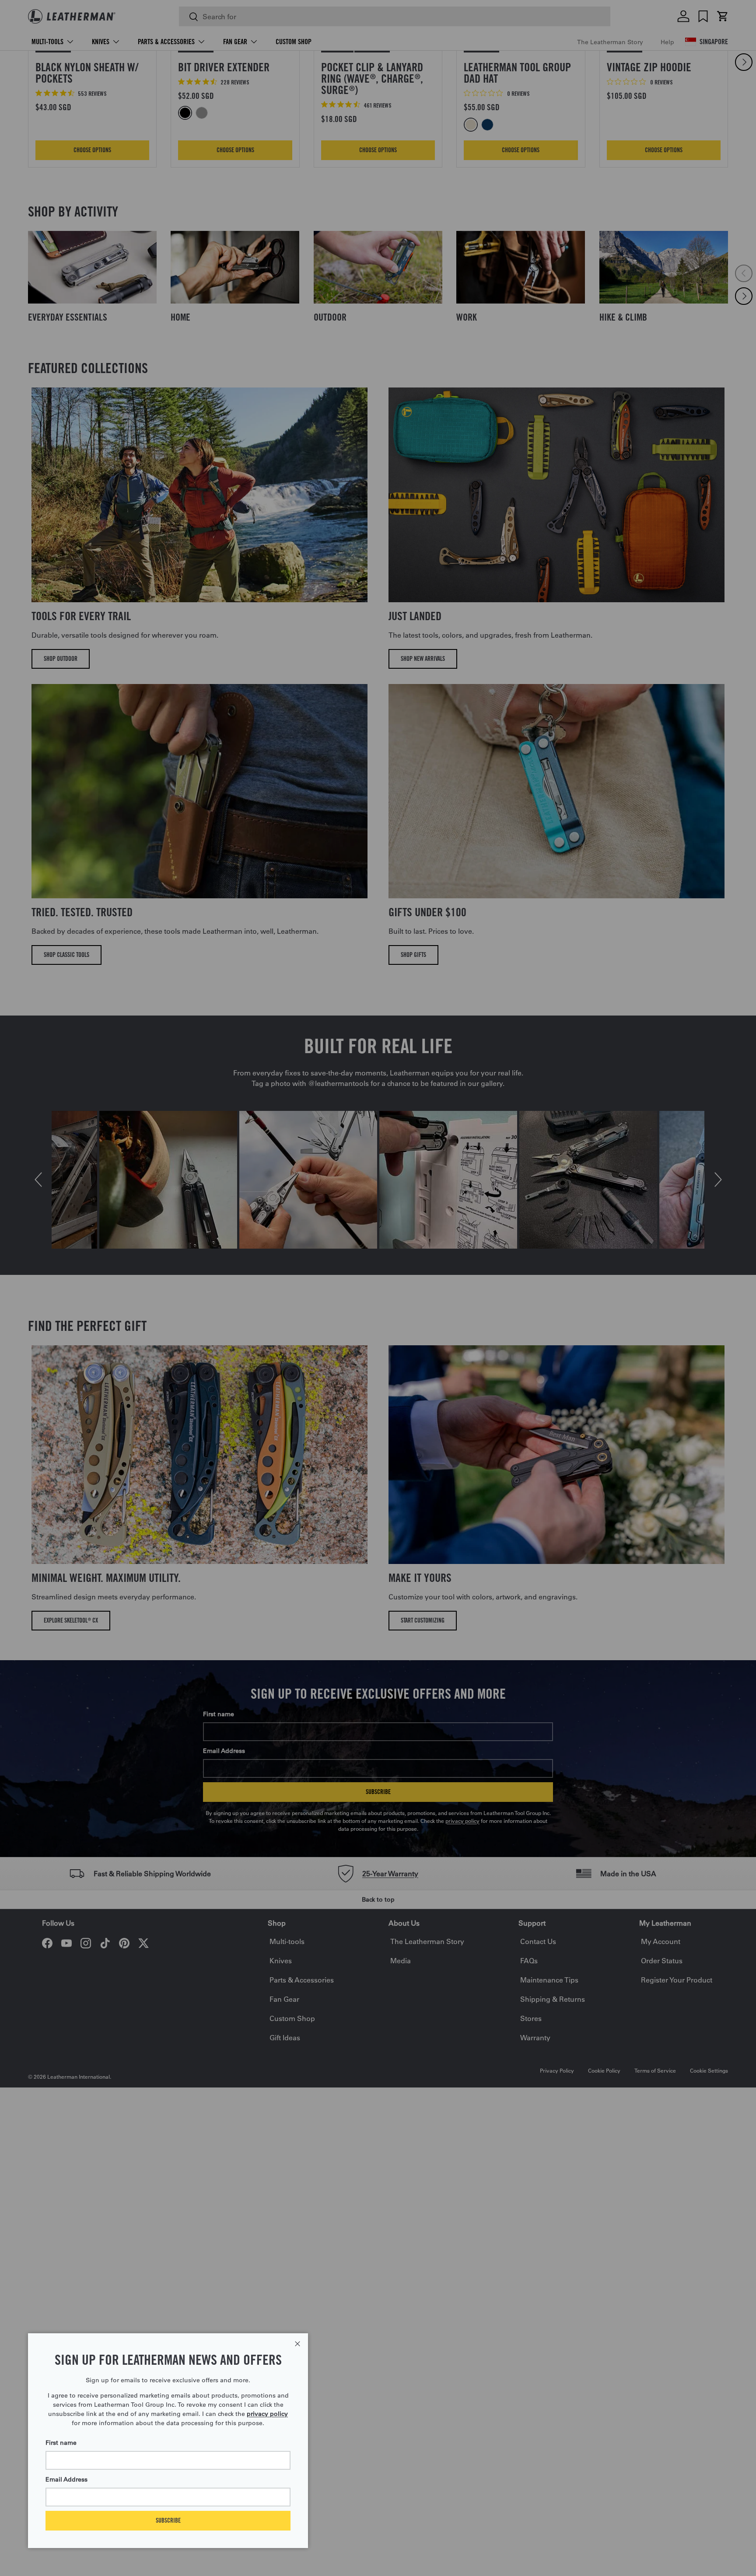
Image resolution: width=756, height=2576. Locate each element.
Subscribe (168, 2520)
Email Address (66, 2479)
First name (61, 2443)
